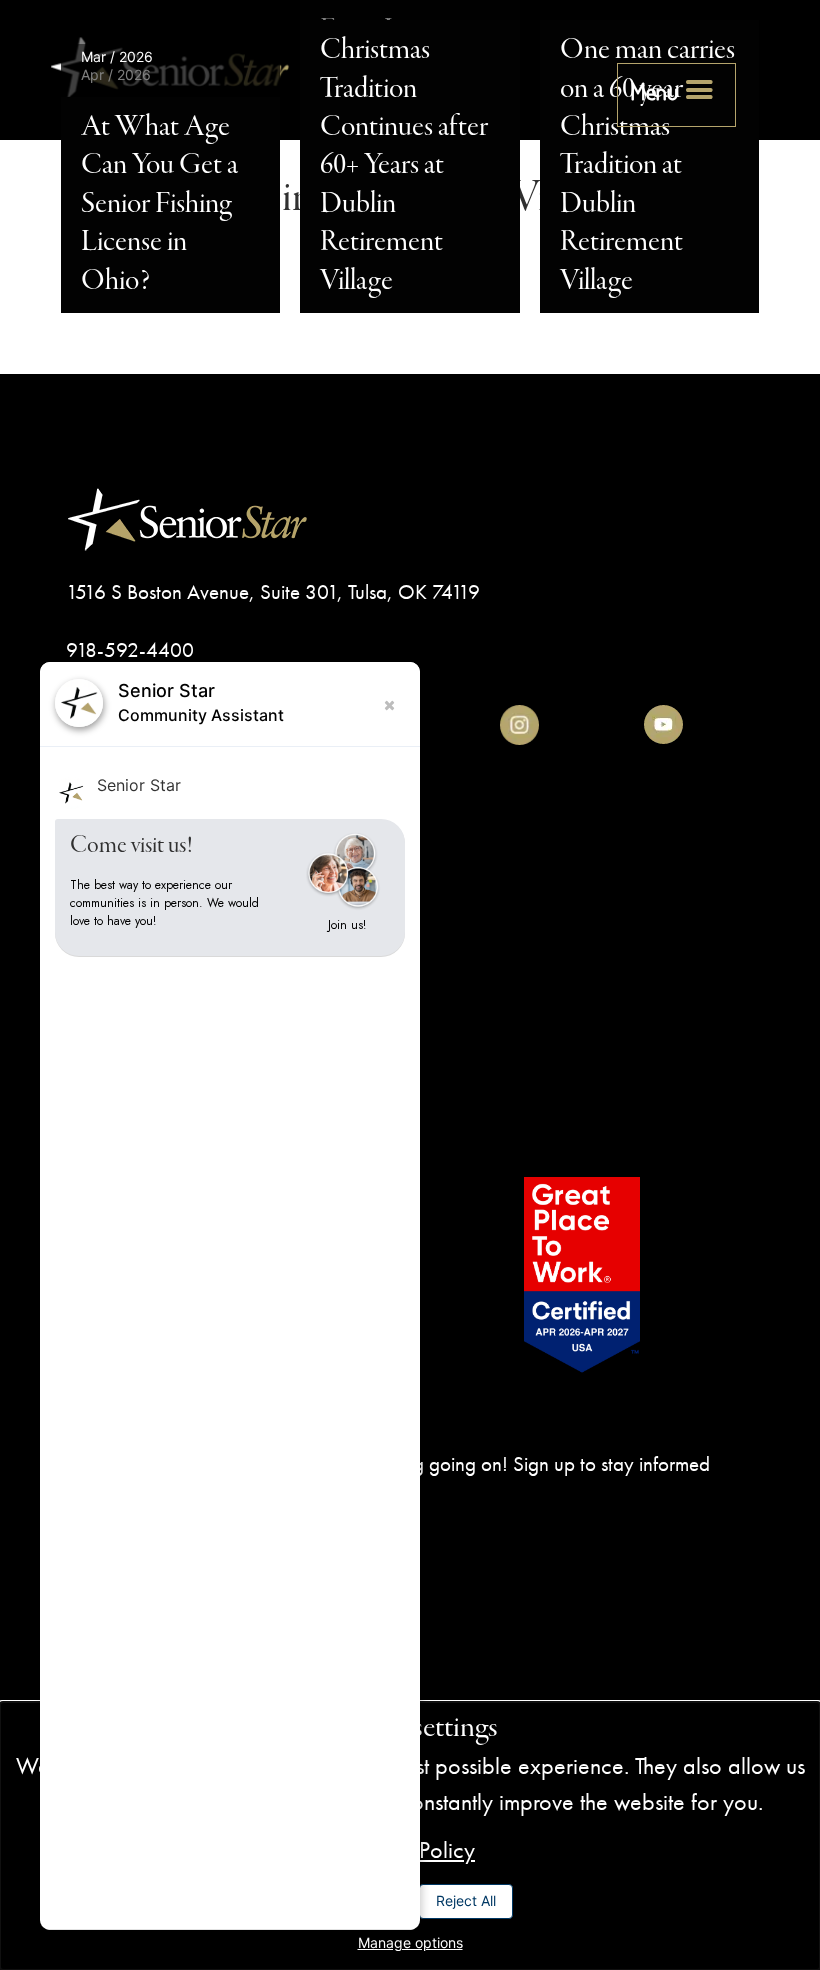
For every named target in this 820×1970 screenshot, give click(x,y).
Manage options (410, 1942)
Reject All (466, 1900)
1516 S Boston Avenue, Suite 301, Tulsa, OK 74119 (273, 591)
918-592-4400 (130, 649)
